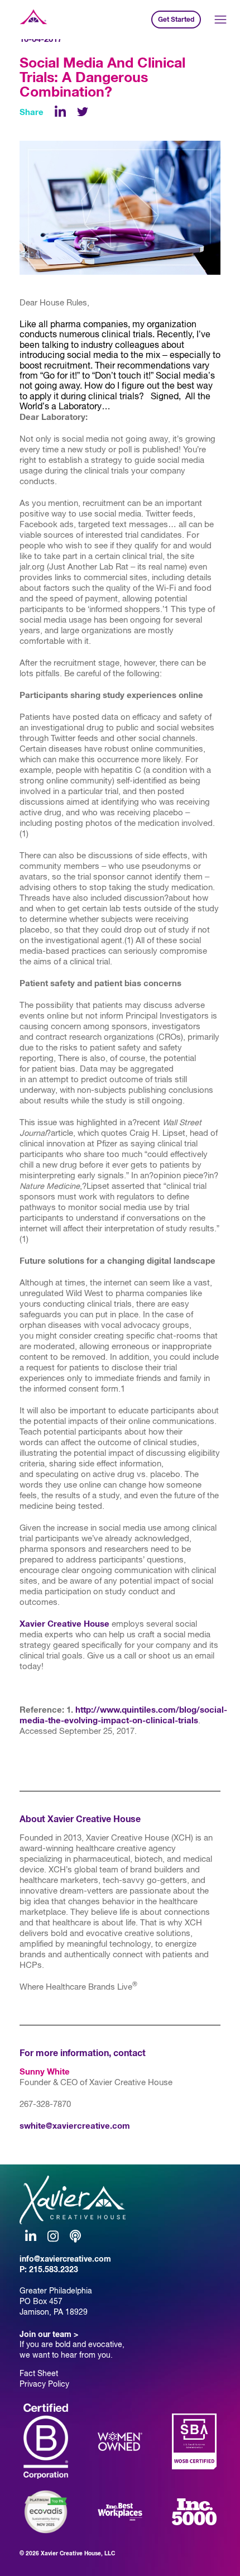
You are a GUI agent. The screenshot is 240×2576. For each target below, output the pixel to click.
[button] (221, 20)
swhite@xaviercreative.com (75, 2126)
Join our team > (49, 2334)
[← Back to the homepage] (33, 20)
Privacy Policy (44, 2384)
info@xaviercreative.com (65, 2259)
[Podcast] (75, 2236)
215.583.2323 (54, 2269)
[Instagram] (53, 2236)
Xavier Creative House (64, 1624)
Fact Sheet (39, 2373)
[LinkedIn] (60, 112)
